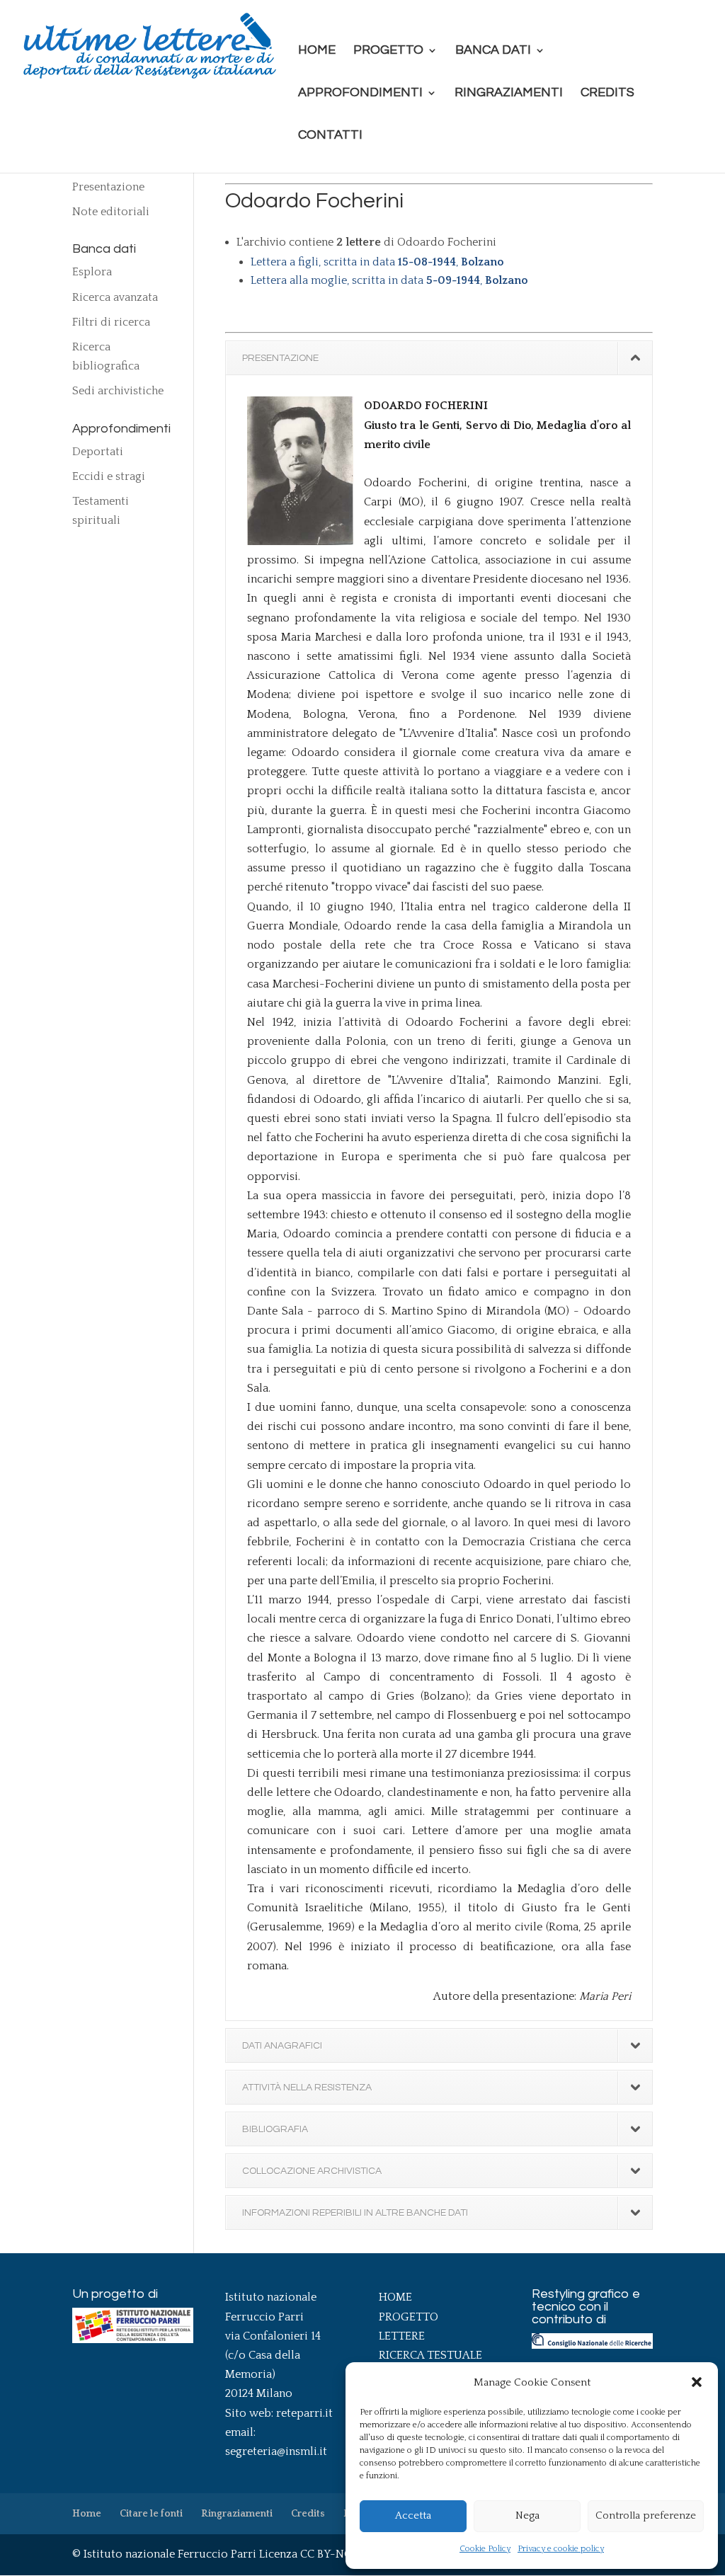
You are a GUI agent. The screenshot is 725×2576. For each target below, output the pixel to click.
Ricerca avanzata (115, 297)
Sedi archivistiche (118, 391)
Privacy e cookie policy (561, 2549)
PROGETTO (409, 2317)
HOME (395, 2297)
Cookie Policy (485, 2549)
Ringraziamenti (509, 93)
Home (317, 51)
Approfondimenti (360, 93)
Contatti (330, 136)
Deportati (98, 452)
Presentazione (108, 187)
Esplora (92, 272)
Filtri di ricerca (111, 322)
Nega (527, 2515)
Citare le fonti (151, 2514)
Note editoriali (111, 212)
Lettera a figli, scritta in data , (377, 262)
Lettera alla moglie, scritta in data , (389, 280)
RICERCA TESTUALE (430, 2355)
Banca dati (493, 51)
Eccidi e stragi (109, 476)
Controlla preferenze (646, 2515)
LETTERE (402, 2336)
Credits (607, 93)
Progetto (388, 51)
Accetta (413, 2515)
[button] (697, 2382)
